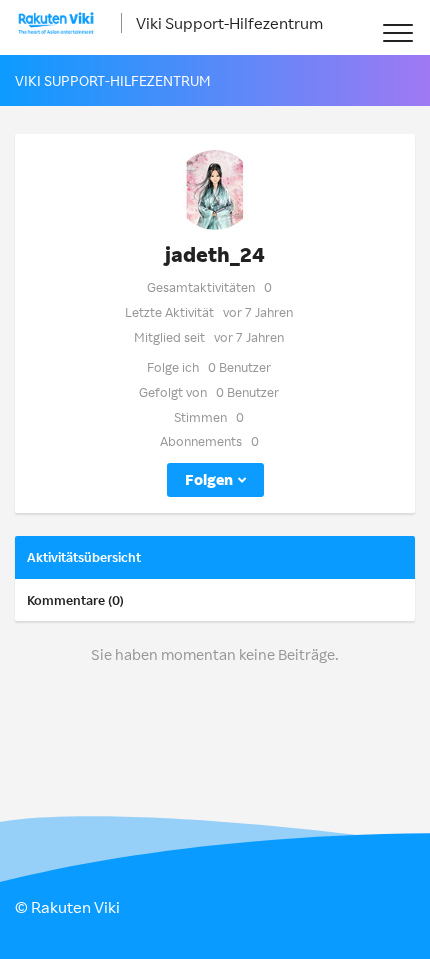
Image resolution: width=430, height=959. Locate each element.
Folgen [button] (209, 479)
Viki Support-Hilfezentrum (229, 23)
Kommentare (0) (75, 600)
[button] (397, 32)
